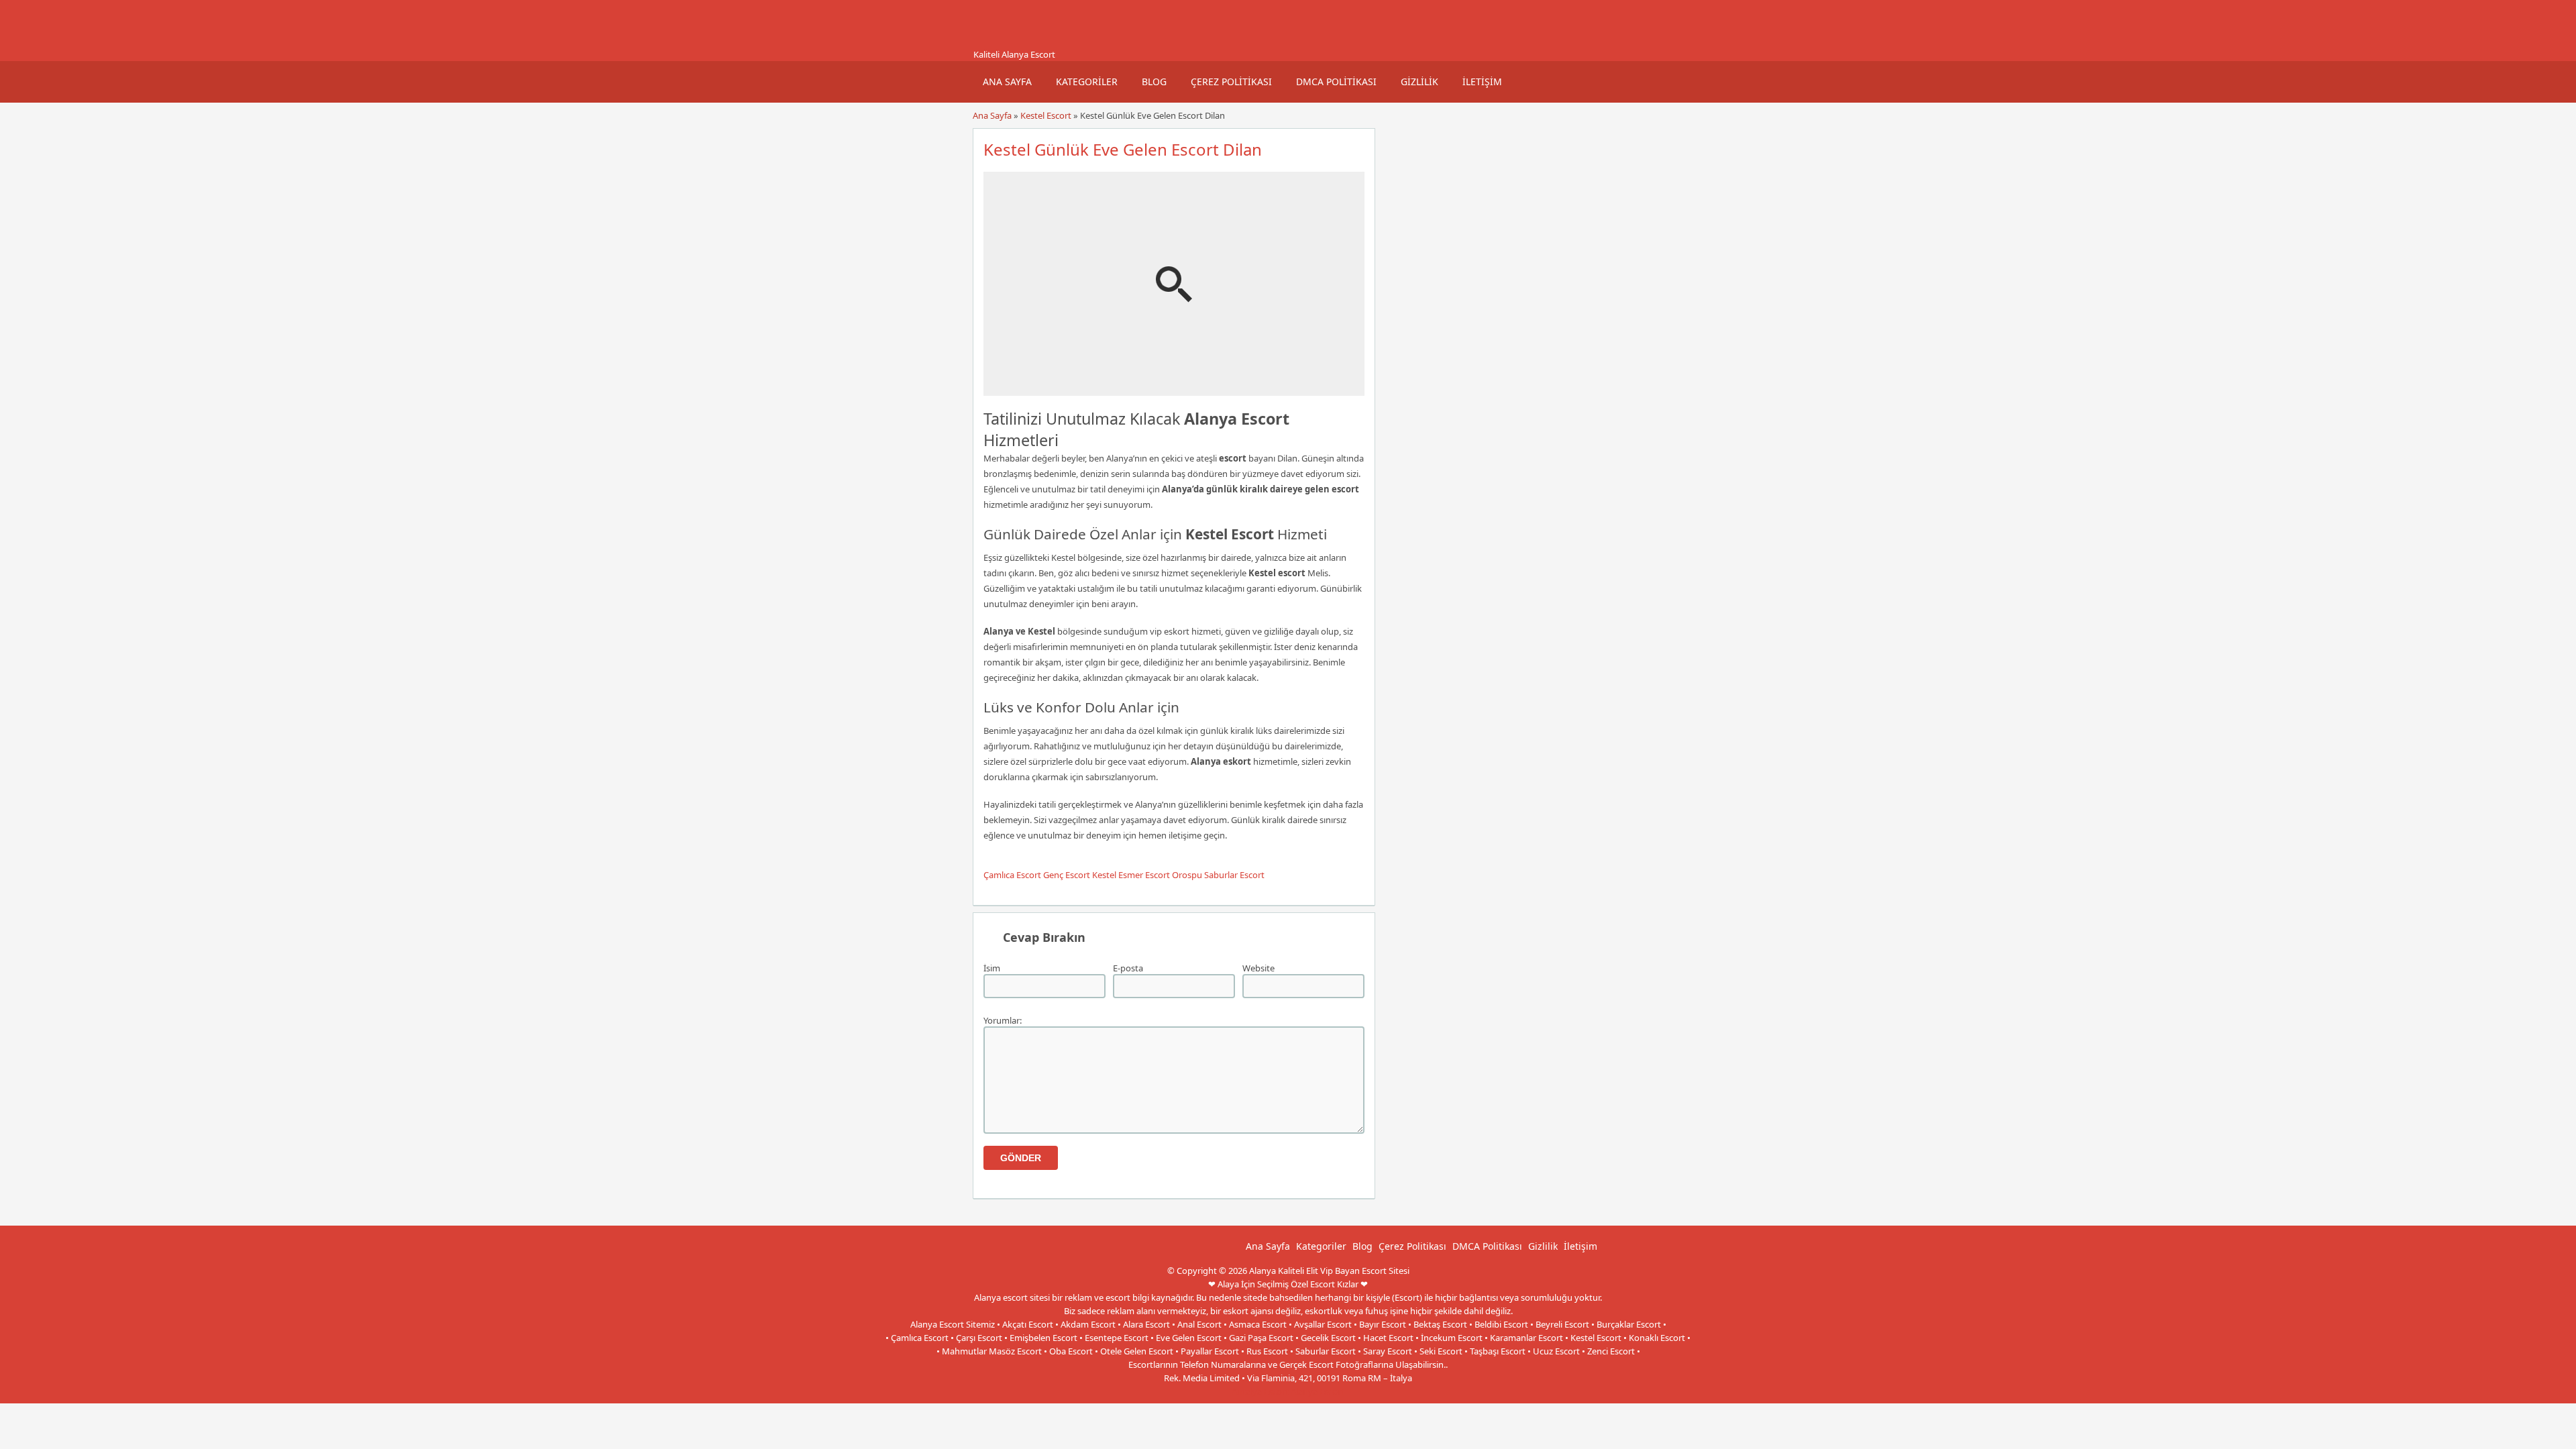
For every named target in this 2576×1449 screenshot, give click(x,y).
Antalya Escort (1260, 1391)
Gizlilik (1419, 82)
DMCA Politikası (1336, 82)
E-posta (1128, 968)
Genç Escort (1067, 875)
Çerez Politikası (1231, 82)
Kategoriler (1087, 82)
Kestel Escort (1046, 115)
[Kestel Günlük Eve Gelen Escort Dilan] (1174, 390)
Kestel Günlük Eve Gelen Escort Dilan (1123, 149)
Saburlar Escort (1234, 875)
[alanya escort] (989, 42)
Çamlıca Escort (1012, 875)
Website (1258, 968)
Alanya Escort (1318, 1391)
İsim (992, 968)
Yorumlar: (1003, 1020)
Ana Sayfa (1007, 82)
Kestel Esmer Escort (1131, 875)
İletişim (1482, 82)
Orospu (1187, 875)
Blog (1154, 82)
